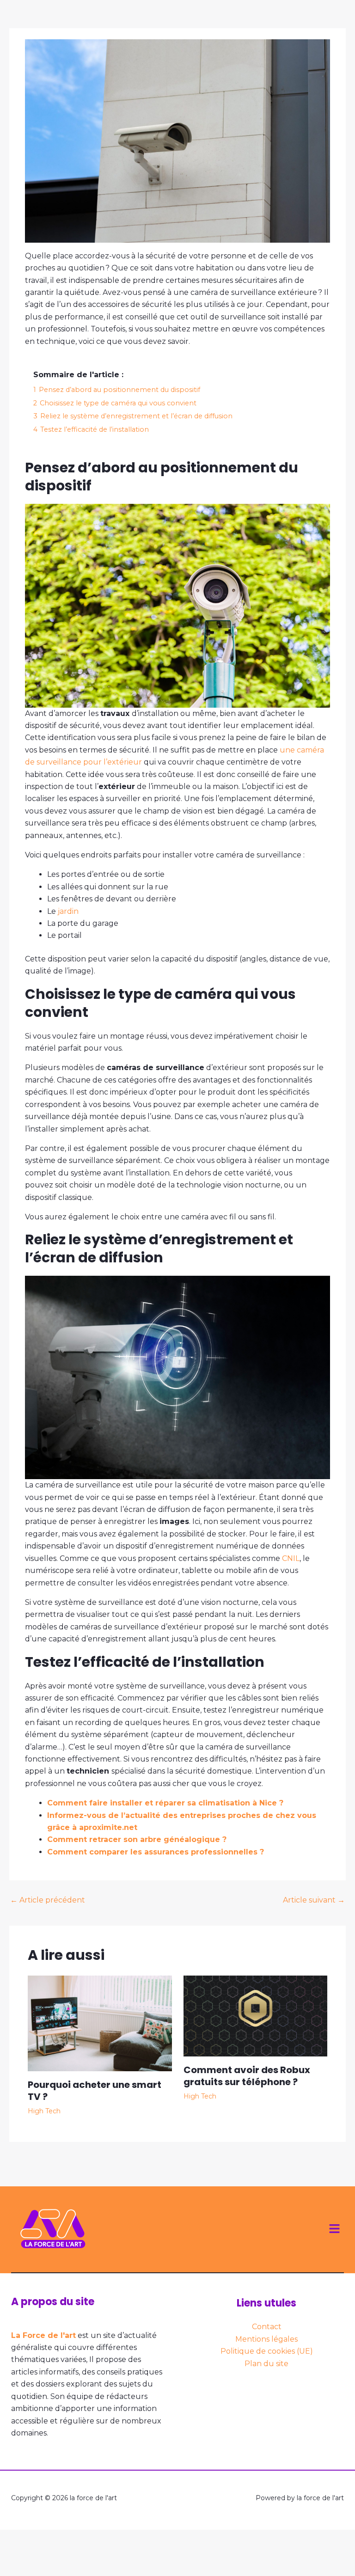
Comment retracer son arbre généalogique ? (137, 1839)
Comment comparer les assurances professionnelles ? (156, 1852)
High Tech (44, 2111)
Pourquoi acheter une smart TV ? (95, 2091)
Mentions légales (266, 2339)
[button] (335, 2229)
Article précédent (48, 1900)
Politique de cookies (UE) (267, 2351)
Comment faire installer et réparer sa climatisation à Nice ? (165, 1803)
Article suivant (314, 1900)
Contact (267, 2327)
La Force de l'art (43, 2335)
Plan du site (266, 2364)
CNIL (291, 1558)
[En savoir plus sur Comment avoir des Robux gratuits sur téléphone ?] (256, 2015)
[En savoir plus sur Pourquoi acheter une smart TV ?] (100, 2022)
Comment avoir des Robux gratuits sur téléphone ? (247, 2076)
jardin (68, 911)
